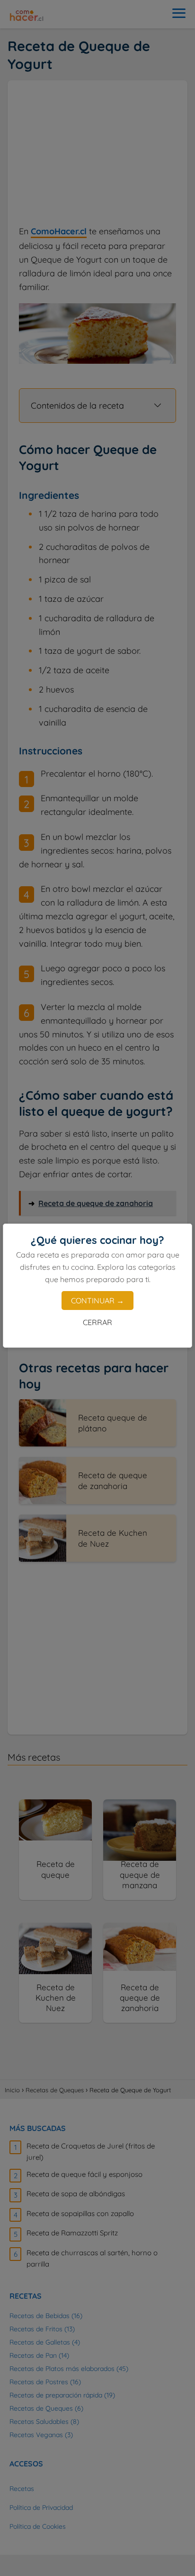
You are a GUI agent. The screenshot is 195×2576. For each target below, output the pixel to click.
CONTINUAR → (97, 1301)
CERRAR (97, 1322)
